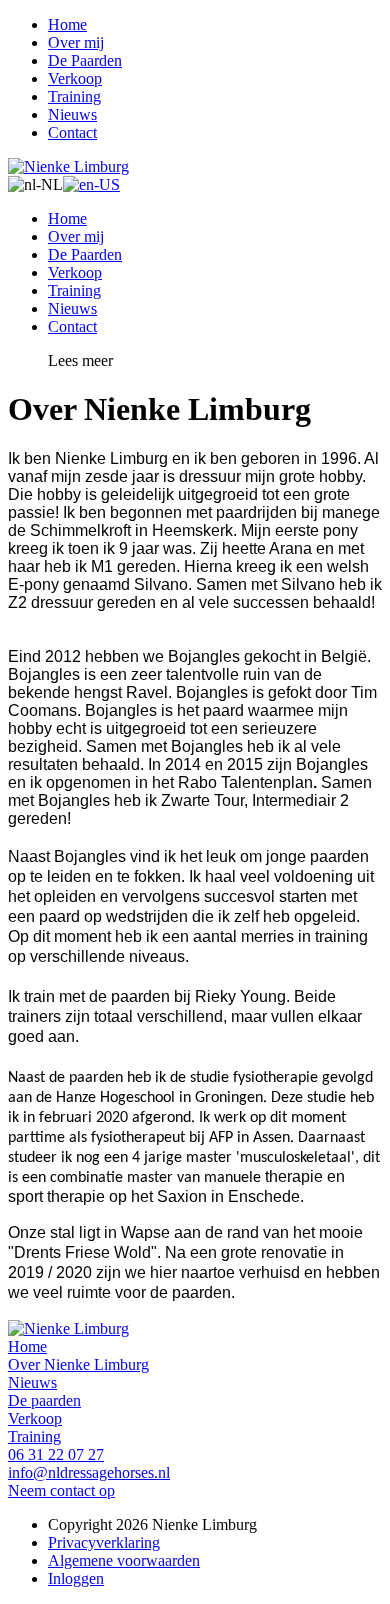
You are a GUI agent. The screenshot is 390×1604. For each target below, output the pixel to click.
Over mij (76, 42)
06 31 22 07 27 (56, 1454)
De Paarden (85, 60)
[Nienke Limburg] (68, 166)
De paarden (44, 1400)
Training (74, 96)
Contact (72, 132)
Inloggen (76, 1578)
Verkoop (75, 78)
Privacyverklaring (104, 1542)
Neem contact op (61, 1490)
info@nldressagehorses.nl (89, 1472)
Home (67, 24)
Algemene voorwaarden (124, 1560)
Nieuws (72, 114)
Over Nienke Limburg (78, 1364)
